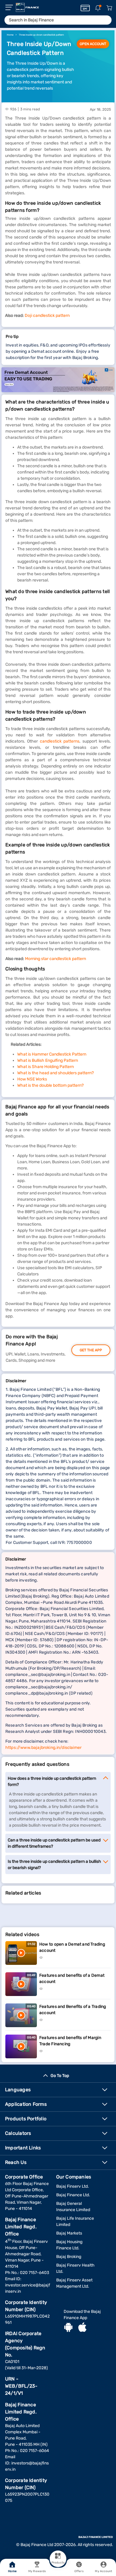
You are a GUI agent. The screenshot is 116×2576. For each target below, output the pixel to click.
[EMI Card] (85, 8)
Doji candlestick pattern (47, 316)
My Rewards (37, 2571)
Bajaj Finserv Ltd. (73, 2186)
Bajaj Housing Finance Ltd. (69, 2245)
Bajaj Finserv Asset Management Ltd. (74, 2283)
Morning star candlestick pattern (55, 959)
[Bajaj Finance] (27, 7)
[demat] (58, 380)
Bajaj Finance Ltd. (73, 2195)
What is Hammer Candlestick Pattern (52, 1054)
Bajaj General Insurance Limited (73, 2207)
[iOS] (82, 2328)
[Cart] (109, 8)
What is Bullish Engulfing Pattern (48, 1060)
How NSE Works (32, 1079)
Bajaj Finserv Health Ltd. (75, 2268)
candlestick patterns (60, 741)
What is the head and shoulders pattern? (55, 1073)
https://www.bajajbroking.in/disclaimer (43, 1748)
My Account (104, 2571)
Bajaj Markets (69, 2233)
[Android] (68, 2328)
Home (12, 2571)
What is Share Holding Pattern (46, 1067)
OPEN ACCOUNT (93, 44)
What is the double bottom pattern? (50, 1085)
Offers (79, 2571)
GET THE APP (91, 1350)
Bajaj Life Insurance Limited (75, 2221)
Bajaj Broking (69, 2257)
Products (58, 2563)
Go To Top (60, 2076)
